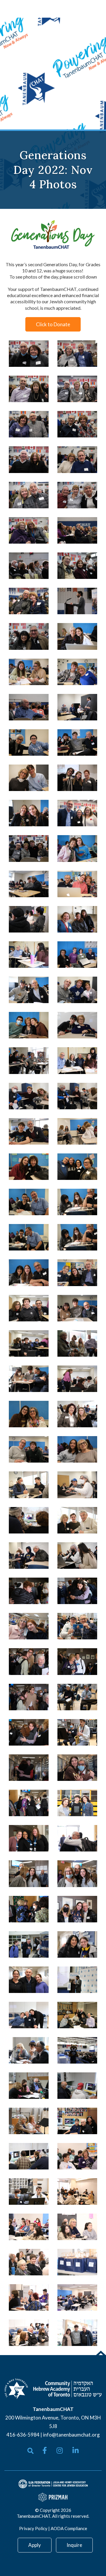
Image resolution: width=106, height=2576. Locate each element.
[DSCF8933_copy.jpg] (77, 778)
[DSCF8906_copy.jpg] (29, 566)
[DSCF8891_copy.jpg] (29, 354)
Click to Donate (53, 324)
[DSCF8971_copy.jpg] (77, 1202)
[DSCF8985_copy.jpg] (29, 1308)
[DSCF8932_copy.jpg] (29, 848)
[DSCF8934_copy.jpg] (77, 813)
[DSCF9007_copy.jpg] (29, 1768)
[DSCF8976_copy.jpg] (29, 1379)
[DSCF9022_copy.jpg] (77, 1874)
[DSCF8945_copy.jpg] (29, 813)
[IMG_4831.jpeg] (77, 2156)
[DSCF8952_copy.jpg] (77, 884)
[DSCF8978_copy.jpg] (77, 1308)
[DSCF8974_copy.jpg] (29, 1273)
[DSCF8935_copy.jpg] (77, 672)
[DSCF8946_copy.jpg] (29, 990)
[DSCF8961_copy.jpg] (77, 1131)
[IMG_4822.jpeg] (29, 2192)
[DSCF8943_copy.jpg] (77, 636)
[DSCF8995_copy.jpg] (77, 1556)
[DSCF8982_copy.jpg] (77, 1449)
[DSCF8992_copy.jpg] (29, 1556)
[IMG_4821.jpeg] (29, 2086)
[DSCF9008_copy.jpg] (77, 1661)
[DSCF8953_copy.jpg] (29, 919)
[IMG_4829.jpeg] (77, 2121)
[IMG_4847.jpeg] (29, 2333)
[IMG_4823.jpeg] (29, 2121)
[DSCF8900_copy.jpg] (77, 495)
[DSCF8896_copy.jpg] (77, 566)
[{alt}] (53, 2388)
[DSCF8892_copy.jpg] (77, 389)
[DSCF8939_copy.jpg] (29, 672)
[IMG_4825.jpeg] (77, 2086)
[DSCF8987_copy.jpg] (77, 1379)
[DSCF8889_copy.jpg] (77, 354)
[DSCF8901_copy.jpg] (29, 530)
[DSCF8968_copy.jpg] (29, 1202)
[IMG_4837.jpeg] (29, 2297)
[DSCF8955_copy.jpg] (77, 1060)
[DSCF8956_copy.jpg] (77, 919)
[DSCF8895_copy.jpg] (29, 601)
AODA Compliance (69, 2528)
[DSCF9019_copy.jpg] (29, 1909)
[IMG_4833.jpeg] (29, 2227)
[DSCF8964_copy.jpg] (77, 1167)
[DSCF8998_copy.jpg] (29, 1626)
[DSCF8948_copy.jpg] (29, 1025)
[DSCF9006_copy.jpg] (77, 1768)
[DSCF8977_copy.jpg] (77, 1343)
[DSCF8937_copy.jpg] (29, 778)
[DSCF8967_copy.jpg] (29, 1237)
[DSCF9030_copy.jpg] (29, 1944)
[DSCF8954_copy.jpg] (29, 955)
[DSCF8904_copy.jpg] (29, 636)
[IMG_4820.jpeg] (29, 2050)
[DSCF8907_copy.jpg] (29, 707)
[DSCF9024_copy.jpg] (77, 1909)
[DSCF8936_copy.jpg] (29, 742)
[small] (45, 2450)
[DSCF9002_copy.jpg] (77, 1732)
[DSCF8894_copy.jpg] (29, 459)
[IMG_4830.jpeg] (77, 2192)
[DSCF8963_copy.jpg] (29, 1167)
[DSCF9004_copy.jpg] (29, 1838)
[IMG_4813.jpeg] (77, 2050)
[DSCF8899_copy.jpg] (29, 495)
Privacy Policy (33, 2528)
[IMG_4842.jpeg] (77, 2227)
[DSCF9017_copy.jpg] (29, 1661)
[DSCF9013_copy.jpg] (77, 1591)
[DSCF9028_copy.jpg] (29, 1980)
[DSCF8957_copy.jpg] (77, 1025)
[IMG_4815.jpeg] (77, 2015)
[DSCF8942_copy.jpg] (77, 848)
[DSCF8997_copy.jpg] (29, 1520)
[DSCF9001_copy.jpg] (77, 1697)
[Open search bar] (30, 2451)
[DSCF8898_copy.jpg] (77, 459)
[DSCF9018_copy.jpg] (29, 1803)
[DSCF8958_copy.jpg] (29, 1131)
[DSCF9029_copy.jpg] (77, 1944)
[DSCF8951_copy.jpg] (29, 884)
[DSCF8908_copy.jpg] (77, 601)
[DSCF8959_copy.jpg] (77, 1096)
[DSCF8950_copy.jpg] (77, 990)
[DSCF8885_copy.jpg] (77, 424)
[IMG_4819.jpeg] (29, 2015)
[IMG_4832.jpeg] (29, 2262)
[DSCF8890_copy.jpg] (29, 424)
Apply (35, 2545)
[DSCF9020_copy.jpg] (29, 1874)
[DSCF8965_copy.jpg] (77, 1273)
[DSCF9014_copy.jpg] (29, 1732)
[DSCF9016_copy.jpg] (29, 1697)
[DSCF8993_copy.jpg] (77, 1485)
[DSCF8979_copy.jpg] (29, 1449)
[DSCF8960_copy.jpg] (29, 1096)
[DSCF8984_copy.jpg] (29, 1343)
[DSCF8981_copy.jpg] (29, 1414)
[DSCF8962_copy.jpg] (29, 1060)
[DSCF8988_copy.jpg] (77, 1414)
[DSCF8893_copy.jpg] (29, 389)
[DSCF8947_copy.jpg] (77, 955)
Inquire (74, 2545)
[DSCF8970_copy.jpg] (77, 1237)
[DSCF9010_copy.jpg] (77, 1803)
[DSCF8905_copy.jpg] (77, 530)
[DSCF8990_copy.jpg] (77, 1520)
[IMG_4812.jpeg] (77, 1980)
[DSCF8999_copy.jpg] (77, 1626)
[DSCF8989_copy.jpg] (29, 1485)
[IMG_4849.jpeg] (77, 2333)
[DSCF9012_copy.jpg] (29, 1591)
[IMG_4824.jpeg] (29, 2156)
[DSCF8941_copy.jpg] (77, 742)
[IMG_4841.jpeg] (77, 2297)
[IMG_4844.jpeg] (77, 2262)
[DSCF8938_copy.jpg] (77, 707)
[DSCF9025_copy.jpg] (77, 1838)
